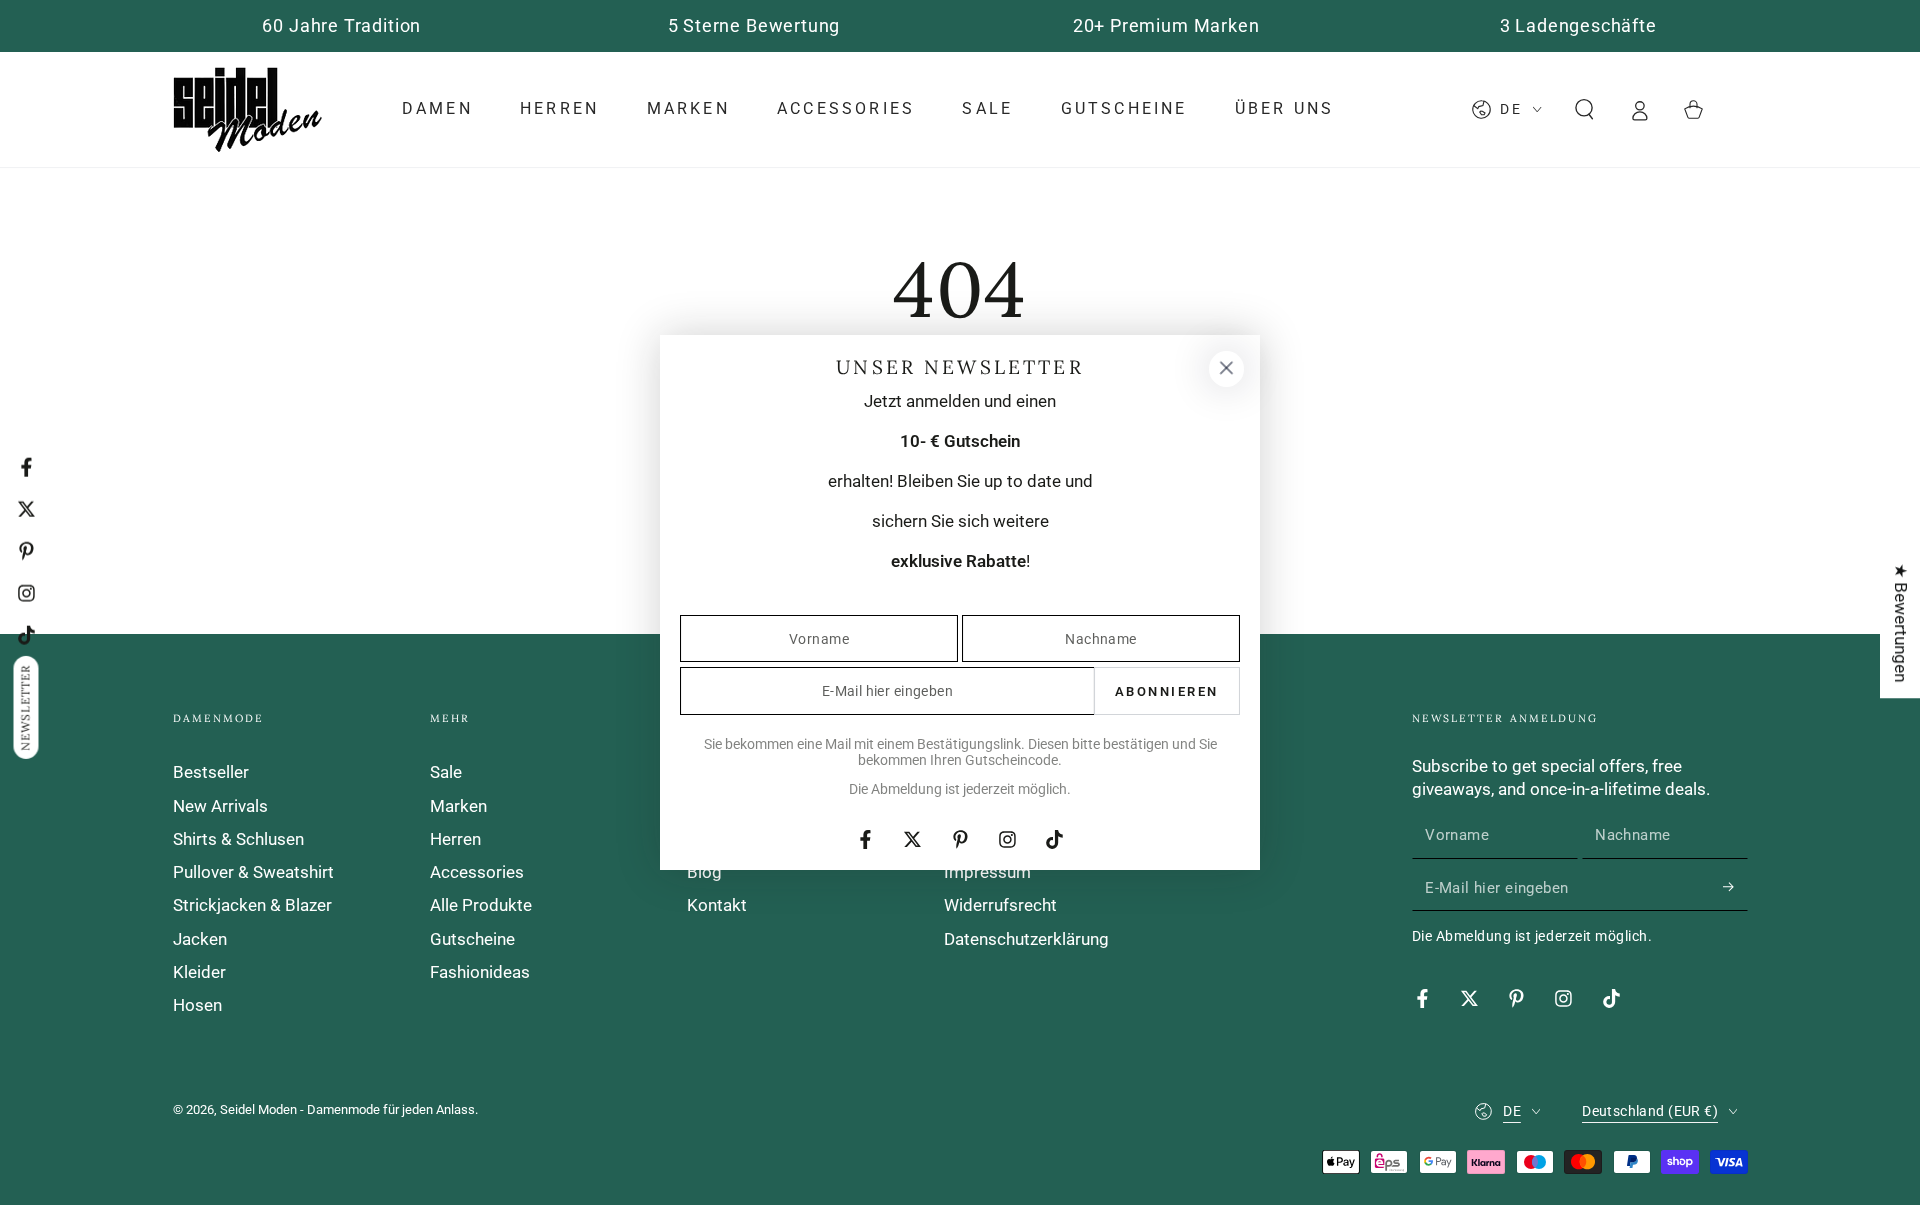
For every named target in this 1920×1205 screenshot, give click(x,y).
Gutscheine (472, 939)
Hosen (197, 1005)
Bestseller (211, 772)
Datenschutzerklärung (1026, 939)
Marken (458, 806)
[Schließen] (1226, 369)
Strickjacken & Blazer (252, 905)
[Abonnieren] (1735, 887)
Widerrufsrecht (1000, 905)
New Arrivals (220, 806)
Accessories (477, 872)
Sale (446, 772)
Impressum (987, 872)
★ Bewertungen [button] (1901, 622)
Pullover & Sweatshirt (253, 872)
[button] (1584, 109)
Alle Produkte (481, 905)
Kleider (199, 972)
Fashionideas (480, 972)
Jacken (200, 939)
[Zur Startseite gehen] (248, 109)
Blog (704, 872)
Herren (455, 839)
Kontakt (717, 905)
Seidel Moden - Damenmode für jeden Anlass (347, 1109)
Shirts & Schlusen (238, 839)
